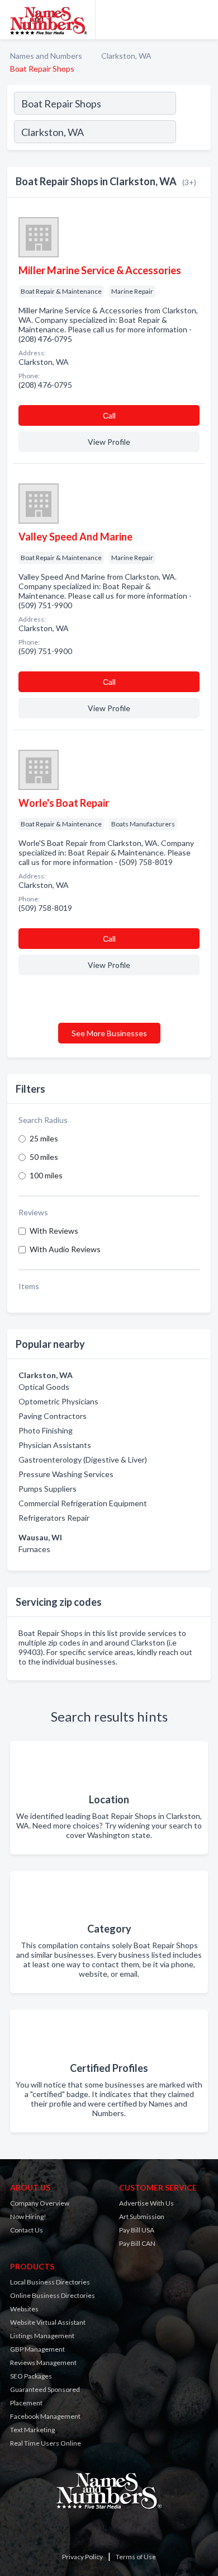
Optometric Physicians (58, 1401)
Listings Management (42, 2336)
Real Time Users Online (46, 2443)
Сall (109, 415)
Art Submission (142, 2217)
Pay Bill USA (137, 2230)
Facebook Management (45, 2416)
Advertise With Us (146, 2203)
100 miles (46, 1175)
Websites (24, 2309)
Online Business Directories (53, 2295)
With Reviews (54, 1231)
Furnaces (34, 1549)
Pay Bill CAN (137, 2243)
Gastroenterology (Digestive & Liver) (83, 1459)
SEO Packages (31, 2376)
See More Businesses (109, 1033)
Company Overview (40, 2203)
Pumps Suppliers (48, 1489)
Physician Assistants (55, 1445)
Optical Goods (44, 1387)
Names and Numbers (46, 56)
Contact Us (27, 2230)
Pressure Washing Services (66, 1474)
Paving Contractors (53, 1416)
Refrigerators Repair (54, 1518)
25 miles (44, 1138)
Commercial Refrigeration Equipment (83, 1503)
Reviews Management (43, 2363)
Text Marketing (32, 2430)
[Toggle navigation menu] (203, 20)
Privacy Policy (82, 2557)
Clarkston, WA (126, 56)
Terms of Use (136, 2557)
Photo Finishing (46, 1430)
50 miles (44, 1157)
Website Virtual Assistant (48, 2322)
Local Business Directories (50, 2282)
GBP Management (37, 2349)
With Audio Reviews (65, 1249)
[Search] (193, 133)
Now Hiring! (28, 2217)
